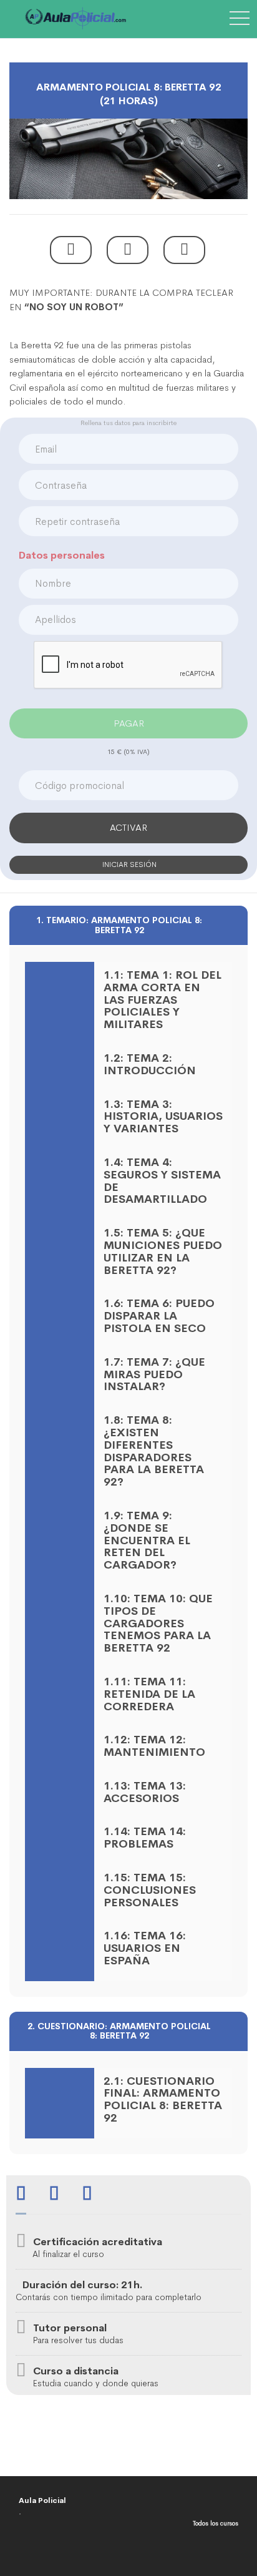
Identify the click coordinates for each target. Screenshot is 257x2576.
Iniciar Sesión (128, 864)
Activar (128, 827)
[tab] (21, 2195)
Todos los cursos (216, 2523)
